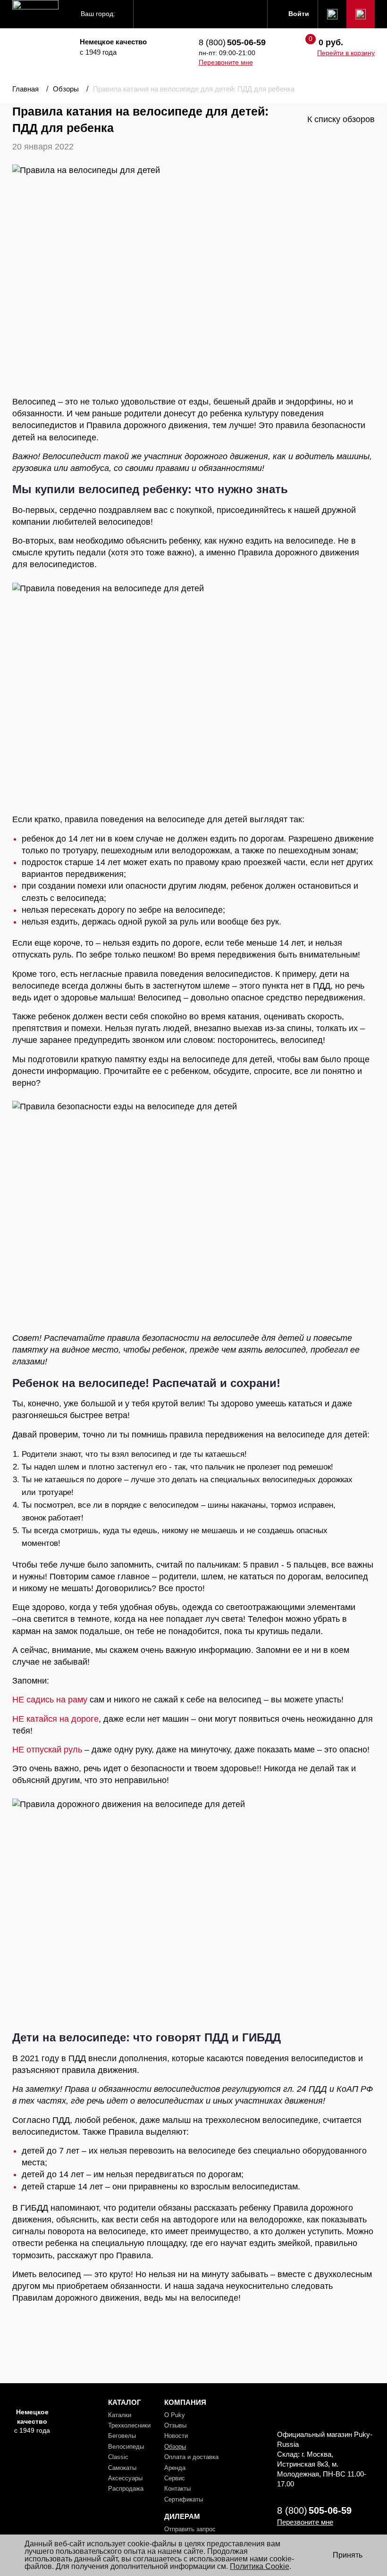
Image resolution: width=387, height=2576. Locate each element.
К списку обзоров (341, 119)
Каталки (120, 2415)
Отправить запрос (190, 2529)
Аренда (175, 2468)
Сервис (175, 2478)
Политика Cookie (260, 2566)
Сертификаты (184, 2499)
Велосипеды (126, 2447)
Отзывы (175, 2425)
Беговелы (122, 2436)
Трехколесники (129, 2425)
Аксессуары (125, 2478)
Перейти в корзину (346, 53)
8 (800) (232, 42)
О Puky (175, 2415)
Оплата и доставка (191, 2457)
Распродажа (126, 2489)
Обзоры (175, 2447)
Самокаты (122, 2468)
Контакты (177, 2489)
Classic (118, 2457)
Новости (176, 2436)
